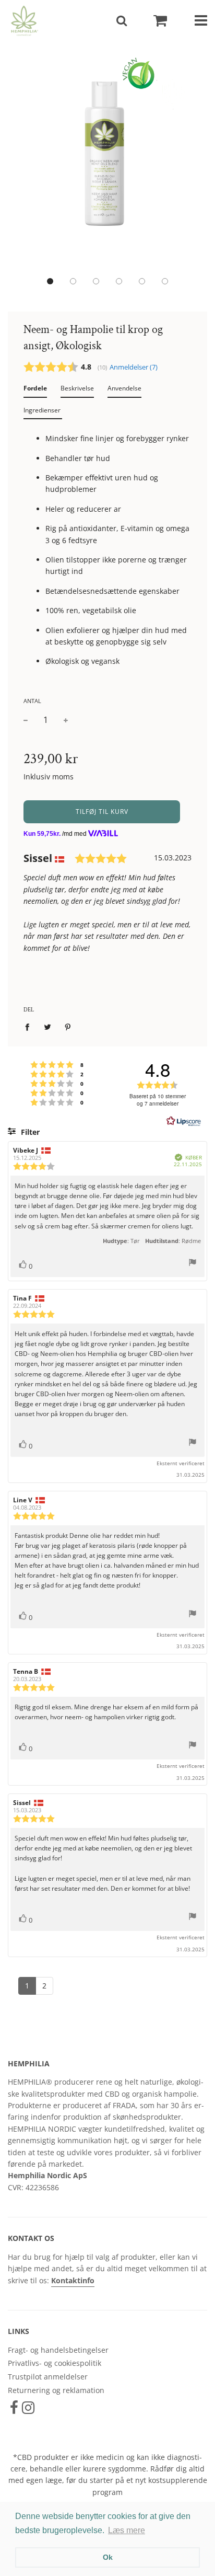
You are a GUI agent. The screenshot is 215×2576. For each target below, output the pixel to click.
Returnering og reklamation (56, 2390)
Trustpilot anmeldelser (48, 2377)
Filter (29, 1132)
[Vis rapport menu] (193, 1264)
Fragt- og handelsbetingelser (58, 2350)
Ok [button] (108, 2557)
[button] (50, 281)
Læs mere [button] (127, 2530)
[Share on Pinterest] (68, 1027)
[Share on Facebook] (30, 1027)
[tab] (35, 390)
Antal (32, 701)
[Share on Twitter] (48, 1027)
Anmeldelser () (134, 367)
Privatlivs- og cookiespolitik (55, 2363)
